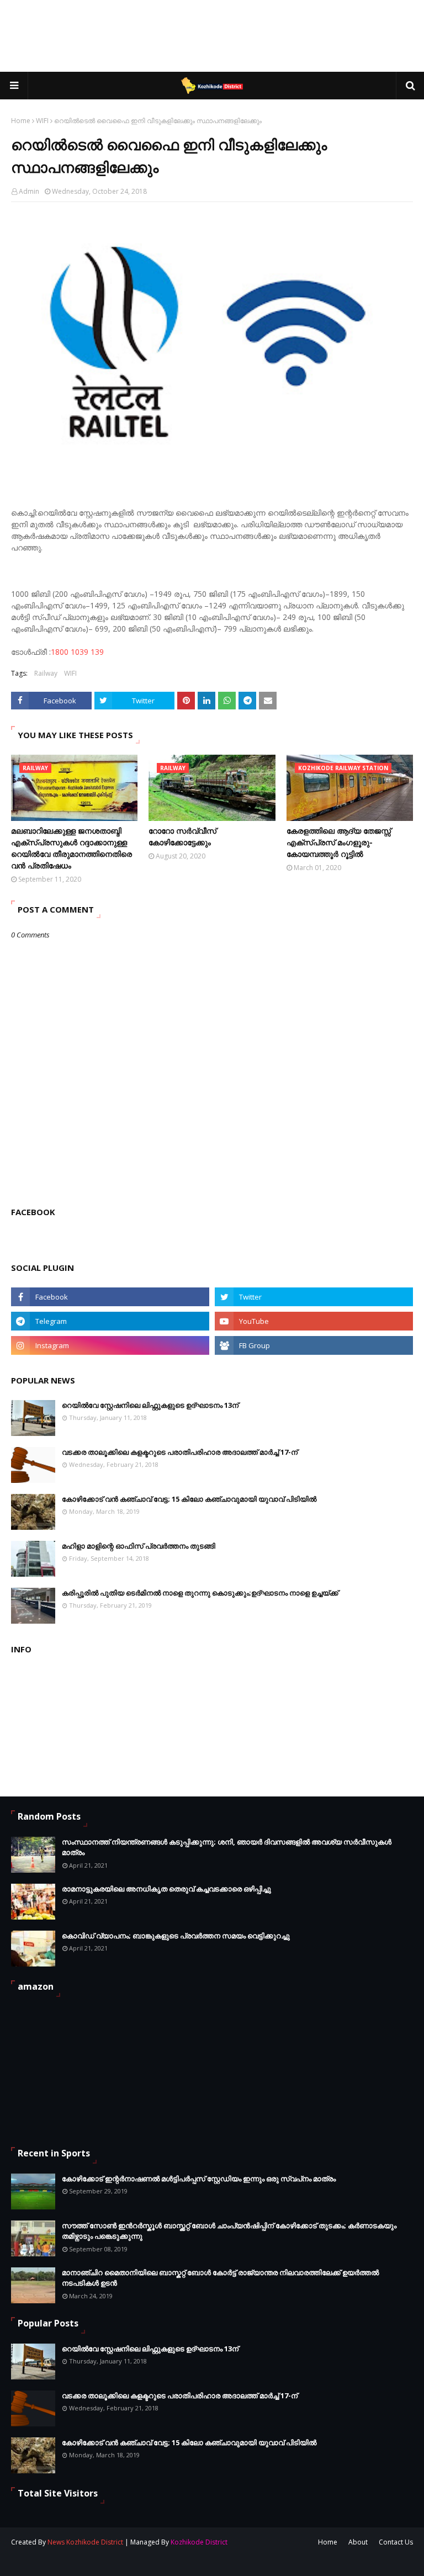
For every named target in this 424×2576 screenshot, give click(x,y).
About (358, 2542)
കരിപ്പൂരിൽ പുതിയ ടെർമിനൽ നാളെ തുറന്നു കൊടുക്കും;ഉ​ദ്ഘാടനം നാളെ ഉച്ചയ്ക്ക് (200, 1593)
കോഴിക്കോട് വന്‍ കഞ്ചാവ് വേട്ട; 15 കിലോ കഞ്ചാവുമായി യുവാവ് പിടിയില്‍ (189, 1499)
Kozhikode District (199, 2542)
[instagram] (110, 1345)
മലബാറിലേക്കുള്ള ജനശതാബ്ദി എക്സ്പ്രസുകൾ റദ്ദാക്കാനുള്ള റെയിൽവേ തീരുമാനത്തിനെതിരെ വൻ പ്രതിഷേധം (71, 848)
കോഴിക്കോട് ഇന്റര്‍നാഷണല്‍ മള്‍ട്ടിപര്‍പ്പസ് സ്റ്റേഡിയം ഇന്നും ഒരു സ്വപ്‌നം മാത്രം (199, 2179)
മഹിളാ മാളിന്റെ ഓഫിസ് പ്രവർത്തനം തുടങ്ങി (139, 1546)
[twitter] (314, 1297)
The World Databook (175, 2561)
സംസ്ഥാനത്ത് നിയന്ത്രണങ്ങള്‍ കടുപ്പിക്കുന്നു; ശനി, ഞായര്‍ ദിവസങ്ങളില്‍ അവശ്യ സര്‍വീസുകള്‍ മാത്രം (227, 1847)
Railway (46, 673)
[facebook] (110, 1297)
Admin (29, 191)
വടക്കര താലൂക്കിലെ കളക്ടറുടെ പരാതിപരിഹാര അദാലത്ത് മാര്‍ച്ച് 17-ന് (180, 1452)
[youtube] (314, 1321)
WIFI (42, 121)
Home (21, 121)
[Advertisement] (212, 36)
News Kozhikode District (85, 2542)
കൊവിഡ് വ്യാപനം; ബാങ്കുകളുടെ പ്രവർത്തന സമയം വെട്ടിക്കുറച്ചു (176, 1936)
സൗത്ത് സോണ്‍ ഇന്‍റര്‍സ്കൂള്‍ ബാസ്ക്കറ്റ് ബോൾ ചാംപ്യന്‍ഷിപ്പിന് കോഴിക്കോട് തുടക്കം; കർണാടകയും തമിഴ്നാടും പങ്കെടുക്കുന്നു (229, 2231)
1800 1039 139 (77, 652)
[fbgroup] (314, 1345)
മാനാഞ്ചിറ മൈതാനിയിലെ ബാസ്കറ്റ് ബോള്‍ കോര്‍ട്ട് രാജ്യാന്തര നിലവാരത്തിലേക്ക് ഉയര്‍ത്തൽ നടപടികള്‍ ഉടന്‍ (220, 2278)
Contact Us (396, 2542)
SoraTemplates (71, 2561)
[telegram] (110, 1321)
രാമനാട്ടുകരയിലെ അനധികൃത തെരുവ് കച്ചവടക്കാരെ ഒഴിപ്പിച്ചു (166, 1889)
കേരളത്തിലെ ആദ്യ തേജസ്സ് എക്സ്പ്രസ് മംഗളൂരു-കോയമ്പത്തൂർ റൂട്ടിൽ (339, 842)
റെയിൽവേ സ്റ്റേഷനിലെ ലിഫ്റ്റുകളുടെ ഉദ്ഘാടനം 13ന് (150, 1405)
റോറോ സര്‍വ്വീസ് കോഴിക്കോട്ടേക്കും (182, 836)
